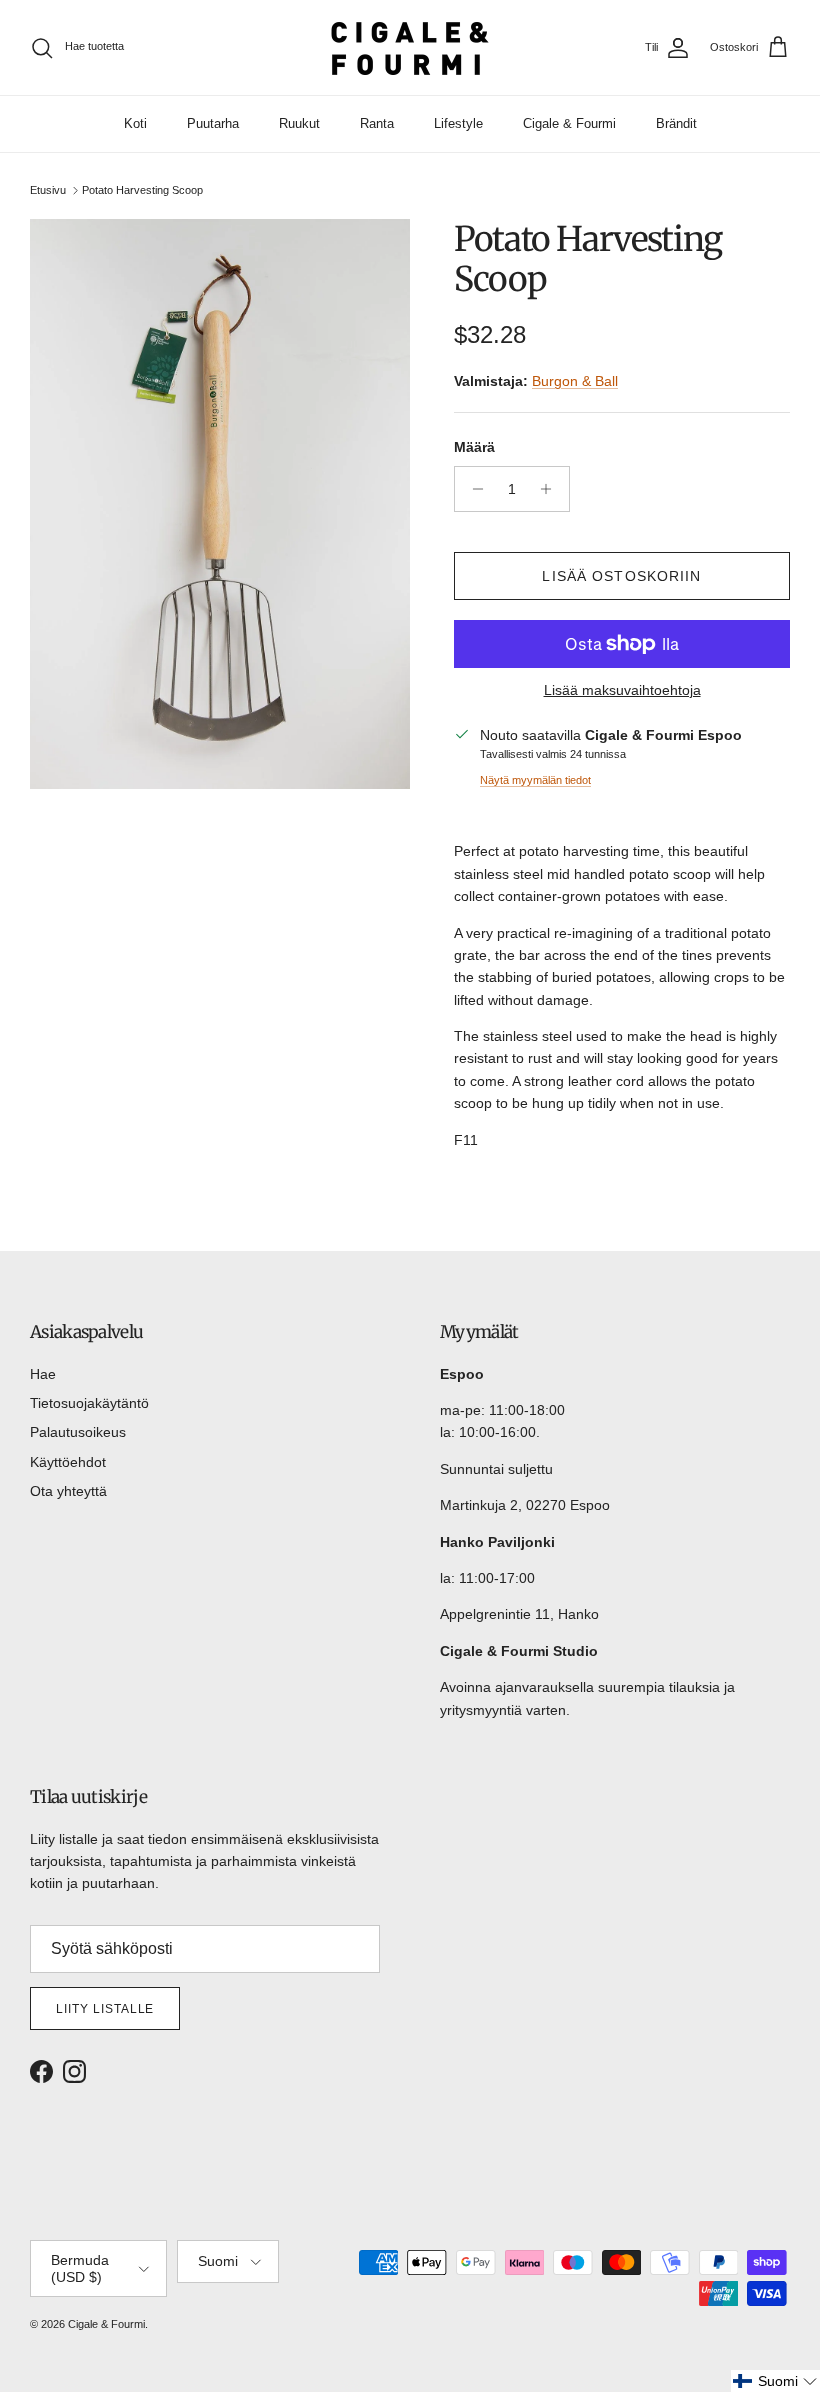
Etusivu (48, 190)
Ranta (377, 123)
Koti (135, 123)
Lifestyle (458, 123)
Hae (43, 1374)
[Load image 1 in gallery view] (220, 504)
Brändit (676, 123)
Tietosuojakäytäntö (89, 1403)
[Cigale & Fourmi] (410, 47)
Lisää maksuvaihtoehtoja (622, 690)
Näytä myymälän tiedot (535, 780)
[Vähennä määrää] (472, 489)
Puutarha (213, 123)
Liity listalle (105, 2009)
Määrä (474, 447)
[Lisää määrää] (551, 489)
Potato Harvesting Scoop (142, 190)
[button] (775, 2381)
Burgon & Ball (575, 381)
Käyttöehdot (68, 1462)
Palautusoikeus (78, 1432)
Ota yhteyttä (68, 1491)
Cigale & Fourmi (569, 123)
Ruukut (299, 123)
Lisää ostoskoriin (621, 576)
